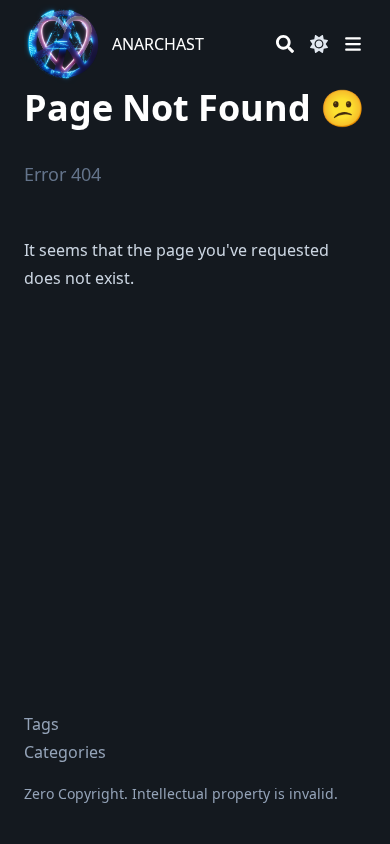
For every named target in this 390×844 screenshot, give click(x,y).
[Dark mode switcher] (319, 44)
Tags (41, 724)
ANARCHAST (158, 44)
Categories (65, 752)
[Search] (285, 44)
